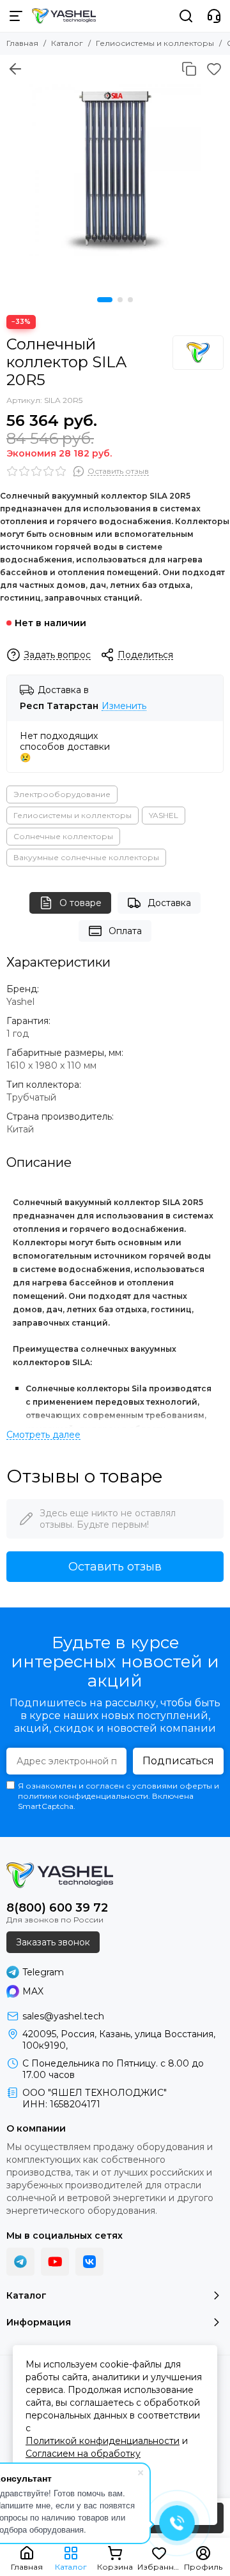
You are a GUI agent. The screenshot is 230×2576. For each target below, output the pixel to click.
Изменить (124, 706)
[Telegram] (20, 2262)
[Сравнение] (189, 69)
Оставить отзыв (115, 1567)
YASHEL (164, 815)
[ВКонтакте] (89, 2262)
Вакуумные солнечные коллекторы (86, 857)
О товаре (80, 903)
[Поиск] (186, 16)
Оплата (125, 931)
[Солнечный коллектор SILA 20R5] (115, 170)
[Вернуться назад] (15, 69)
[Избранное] (214, 69)
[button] (105, 300)
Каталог (67, 43)
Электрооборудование (62, 794)
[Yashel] (198, 353)
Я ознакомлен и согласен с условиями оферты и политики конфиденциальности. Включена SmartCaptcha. (119, 1796)
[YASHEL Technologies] (64, 16)
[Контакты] (214, 16)
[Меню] (16, 16)
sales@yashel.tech (63, 2016)
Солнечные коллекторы (63, 836)
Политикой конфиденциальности (103, 2441)
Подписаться (178, 1761)
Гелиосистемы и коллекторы (155, 43)
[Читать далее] (43, 1435)
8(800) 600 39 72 (57, 1908)
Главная (22, 43)
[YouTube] (55, 2262)
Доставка (169, 903)
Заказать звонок (53, 1942)
